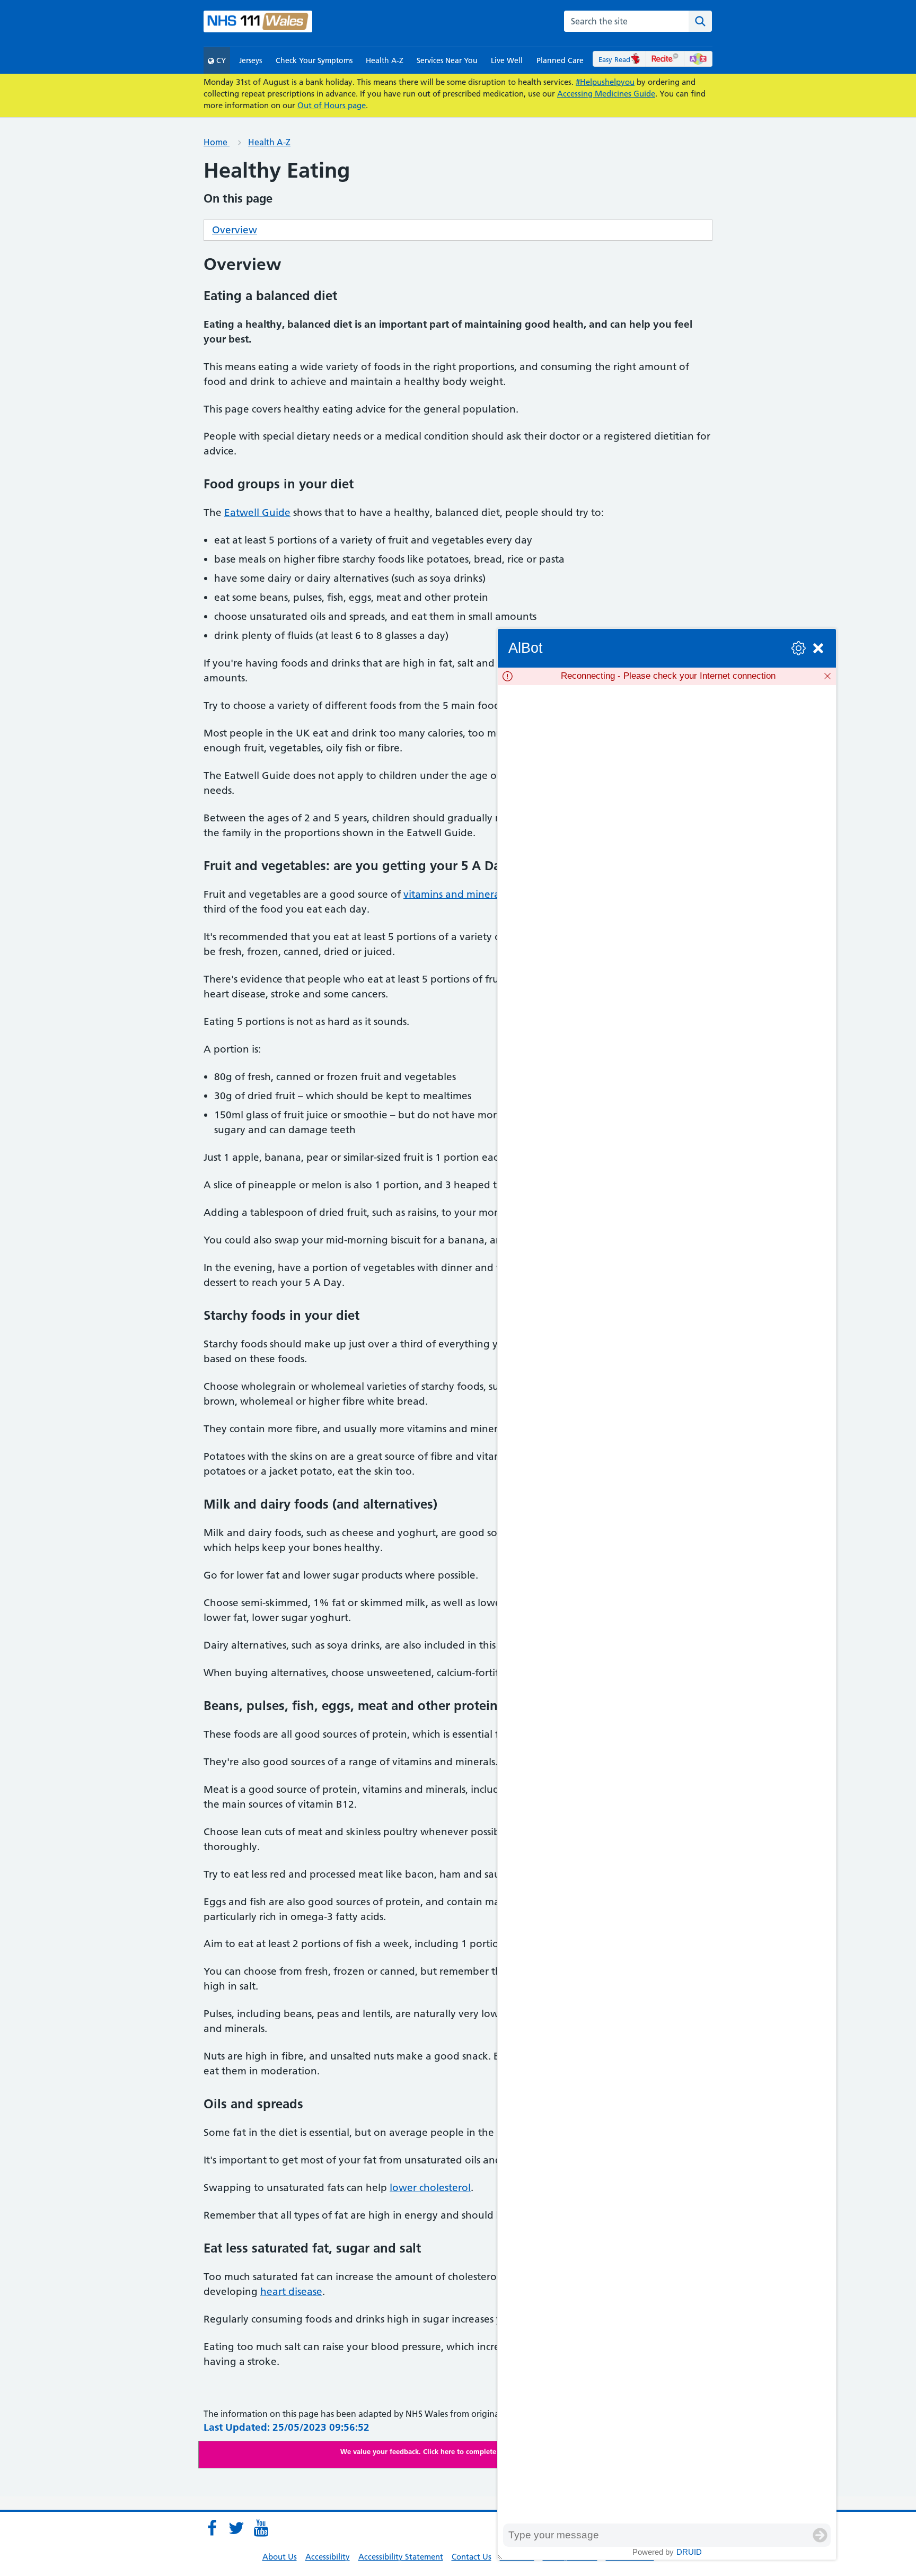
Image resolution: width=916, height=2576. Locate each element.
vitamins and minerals (455, 894)
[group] (667, 1604)
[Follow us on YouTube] (261, 2528)
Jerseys (250, 60)
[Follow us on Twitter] (236, 2528)
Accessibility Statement (401, 2557)
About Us (280, 2557)
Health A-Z (385, 60)
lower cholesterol (430, 2188)
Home (217, 142)
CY (220, 60)
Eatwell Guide (257, 512)
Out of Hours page (332, 105)
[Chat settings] (799, 648)
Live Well (507, 60)
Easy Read (614, 59)
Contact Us (472, 2557)
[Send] (820, 2535)
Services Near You (447, 60)
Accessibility (328, 2557)
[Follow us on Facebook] (212, 2528)
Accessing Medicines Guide (606, 94)
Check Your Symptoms (314, 60)
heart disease (291, 2292)
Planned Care (560, 60)
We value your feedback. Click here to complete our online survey (448, 2451)
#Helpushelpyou (605, 82)
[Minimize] (818, 648)
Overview (235, 230)
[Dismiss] (827, 676)
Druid (689, 2552)
